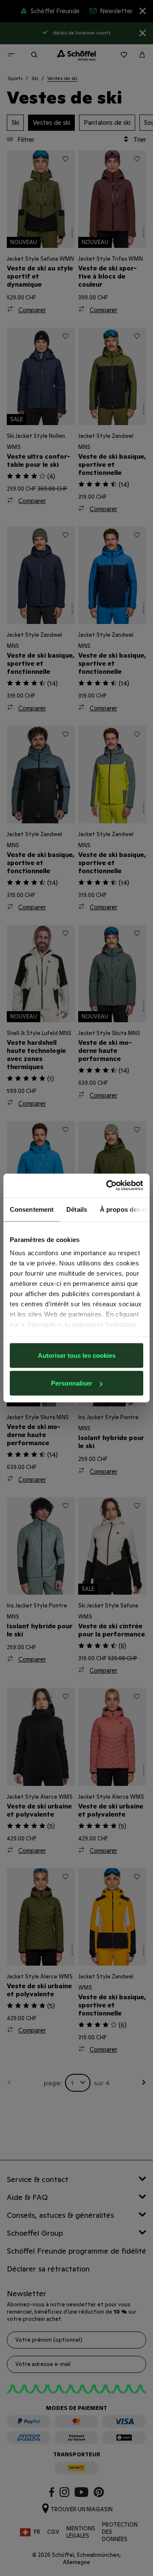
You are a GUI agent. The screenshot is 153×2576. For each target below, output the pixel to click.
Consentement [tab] (32, 1209)
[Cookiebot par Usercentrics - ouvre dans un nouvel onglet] (108, 1186)
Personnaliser (72, 1383)
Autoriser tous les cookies (77, 1355)
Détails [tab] (77, 1209)
